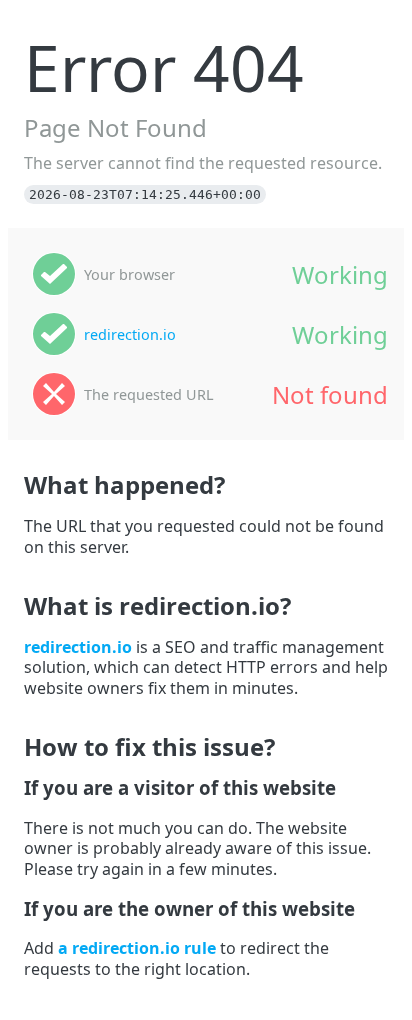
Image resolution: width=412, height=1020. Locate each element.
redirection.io (130, 334)
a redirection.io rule (137, 948)
